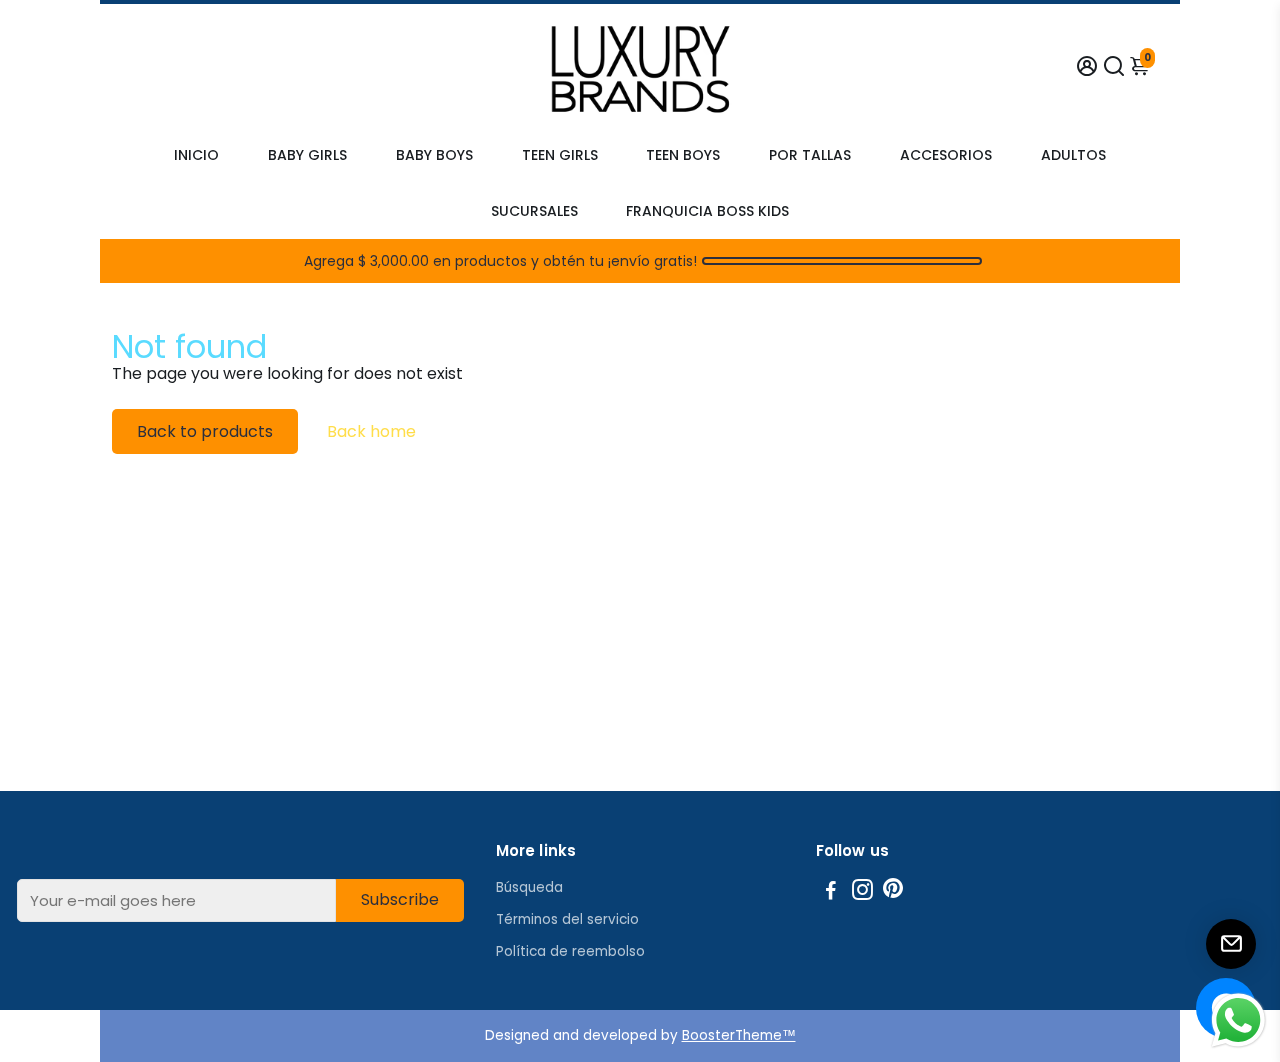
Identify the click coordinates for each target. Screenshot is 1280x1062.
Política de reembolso (570, 951)
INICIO (196, 155)
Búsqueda (529, 887)
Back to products (205, 431)
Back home (371, 431)
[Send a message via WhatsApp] (1238, 1020)
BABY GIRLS (307, 155)
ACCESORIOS (946, 155)
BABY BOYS (434, 155)
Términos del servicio (567, 919)
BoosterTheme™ (739, 1035)
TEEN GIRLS (560, 155)
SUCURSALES (534, 211)
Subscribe (400, 899)
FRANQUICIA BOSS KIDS (707, 211)
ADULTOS (1073, 155)
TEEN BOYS (683, 155)
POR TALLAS (810, 155)
